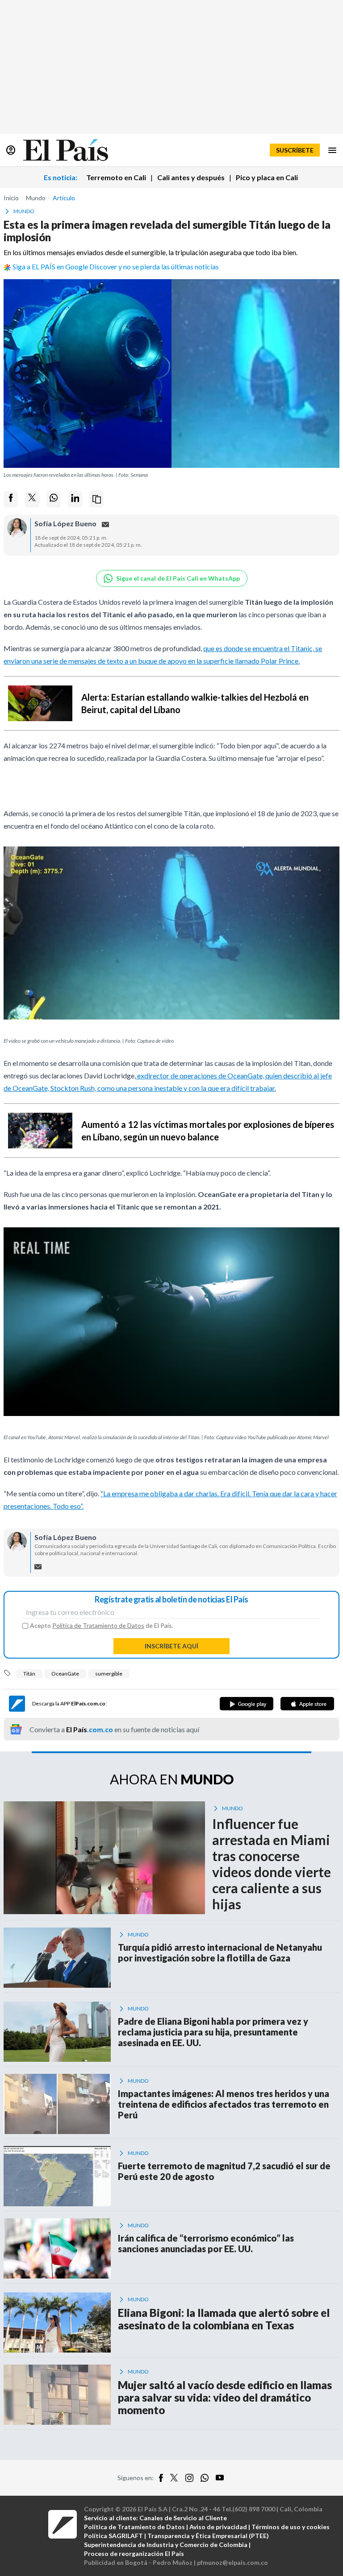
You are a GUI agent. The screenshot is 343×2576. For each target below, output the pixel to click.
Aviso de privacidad (218, 2527)
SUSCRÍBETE (295, 150)
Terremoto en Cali (116, 177)
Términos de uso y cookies (291, 2527)
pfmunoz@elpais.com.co (232, 2562)
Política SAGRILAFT (113, 2536)
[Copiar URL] (96, 499)
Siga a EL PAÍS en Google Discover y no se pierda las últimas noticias (116, 266)
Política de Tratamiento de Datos (98, 1625)
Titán (29, 1674)
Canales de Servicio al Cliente (183, 2518)
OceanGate (65, 1674)
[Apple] (307, 1704)
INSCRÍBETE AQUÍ (171, 1646)
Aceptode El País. (102, 1626)
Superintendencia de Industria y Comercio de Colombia (166, 2545)
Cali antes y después (191, 177)
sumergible (109, 1674)
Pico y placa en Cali (267, 177)
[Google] (247, 1704)
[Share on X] (32, 499)
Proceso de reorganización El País (134, 2553)
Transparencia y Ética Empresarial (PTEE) (208, 2536)
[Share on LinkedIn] (75, 499)
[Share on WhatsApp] (54, 499)
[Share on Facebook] (11, 499)
